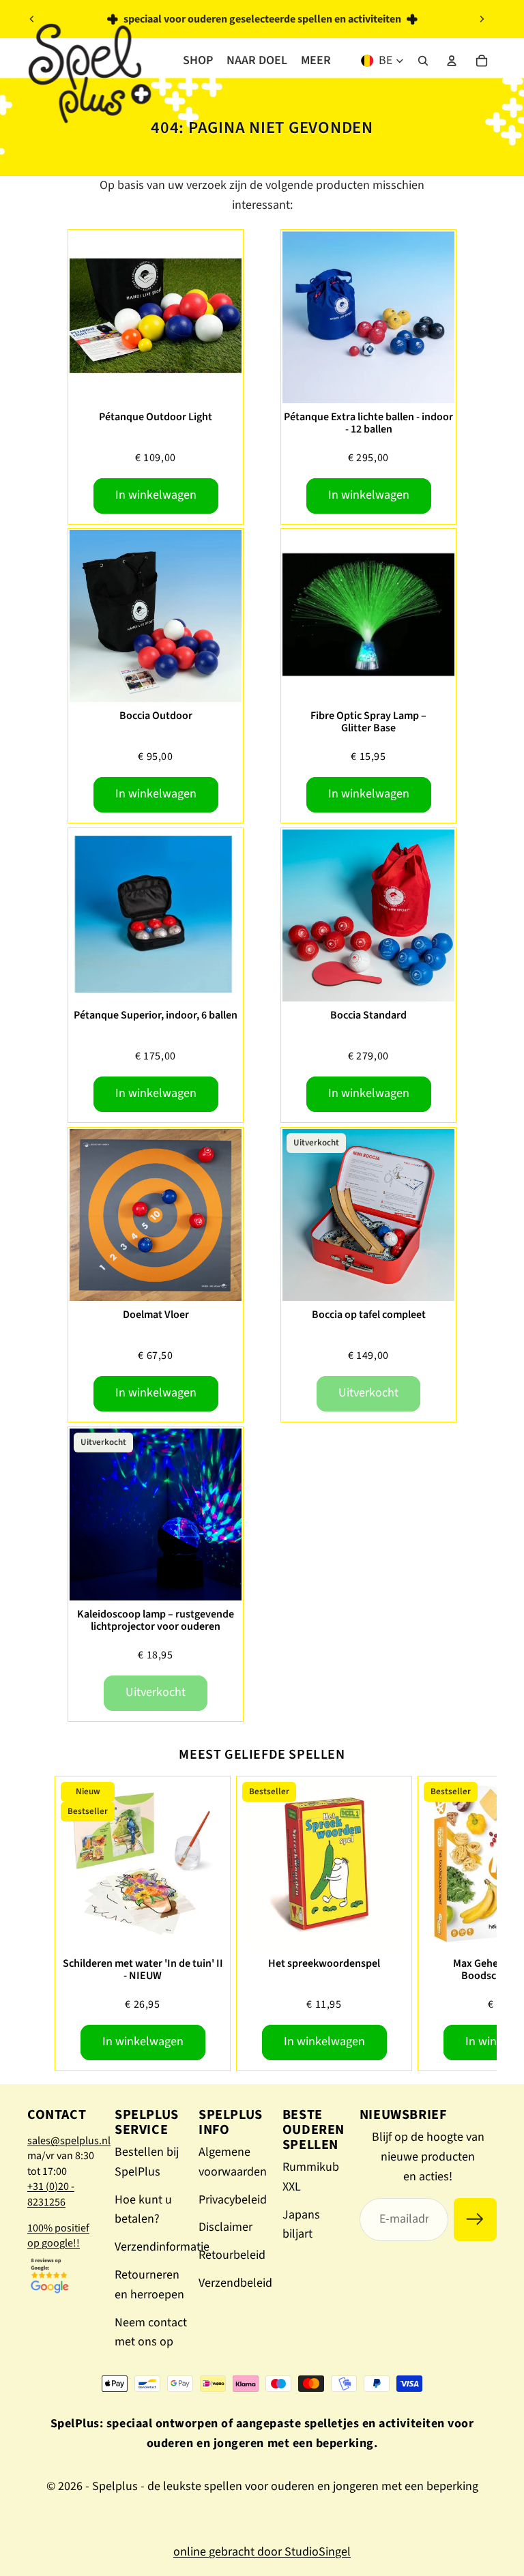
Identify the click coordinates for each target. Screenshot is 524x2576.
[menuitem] (316, 61)
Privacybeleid (233, 2200)
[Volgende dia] (482, 19)
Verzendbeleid (235, 2283)
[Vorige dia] (32, 19)
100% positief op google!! (58, 2236)
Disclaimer (225, 2227)
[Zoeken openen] (423, 61)
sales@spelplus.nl (69, 2141)
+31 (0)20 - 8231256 (51, 2194)
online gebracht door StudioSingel (262, 2552)
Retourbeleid (232, 2255)
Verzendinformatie (162, 2247)
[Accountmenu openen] (452, 61)
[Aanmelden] (475, 2220)
